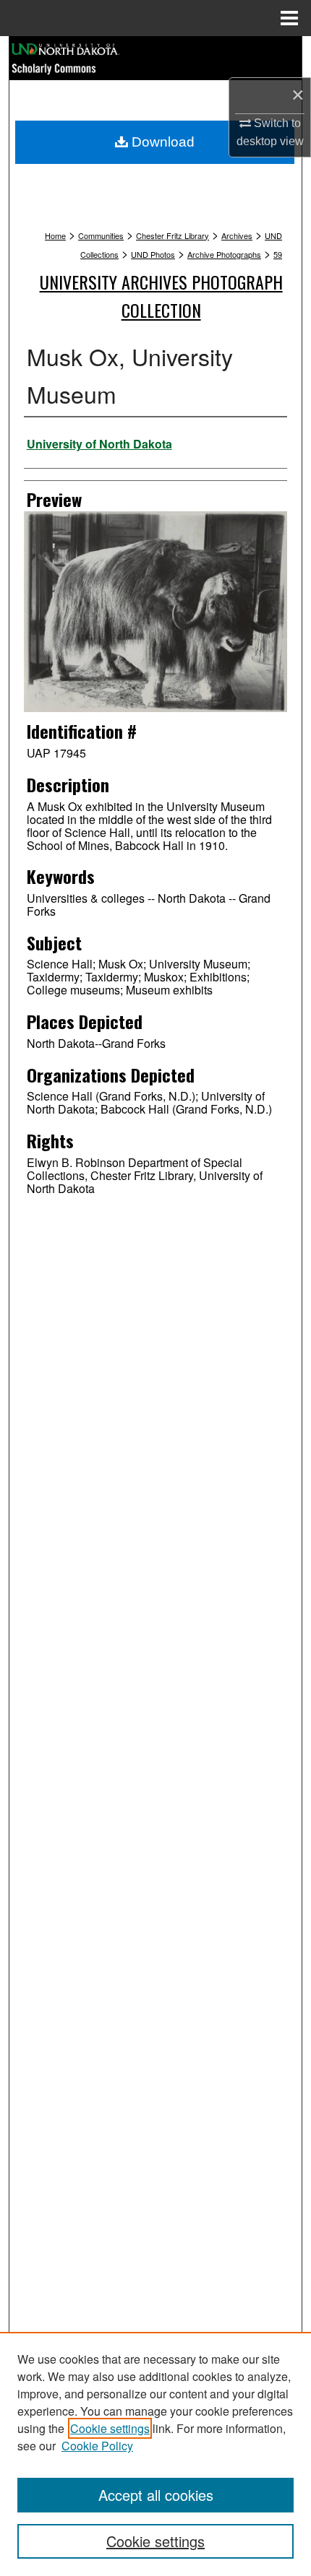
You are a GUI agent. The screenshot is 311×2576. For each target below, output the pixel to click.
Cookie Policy (97, 2446)
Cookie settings (110, 2428)
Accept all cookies (156, 2495)
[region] (155, 2454)
